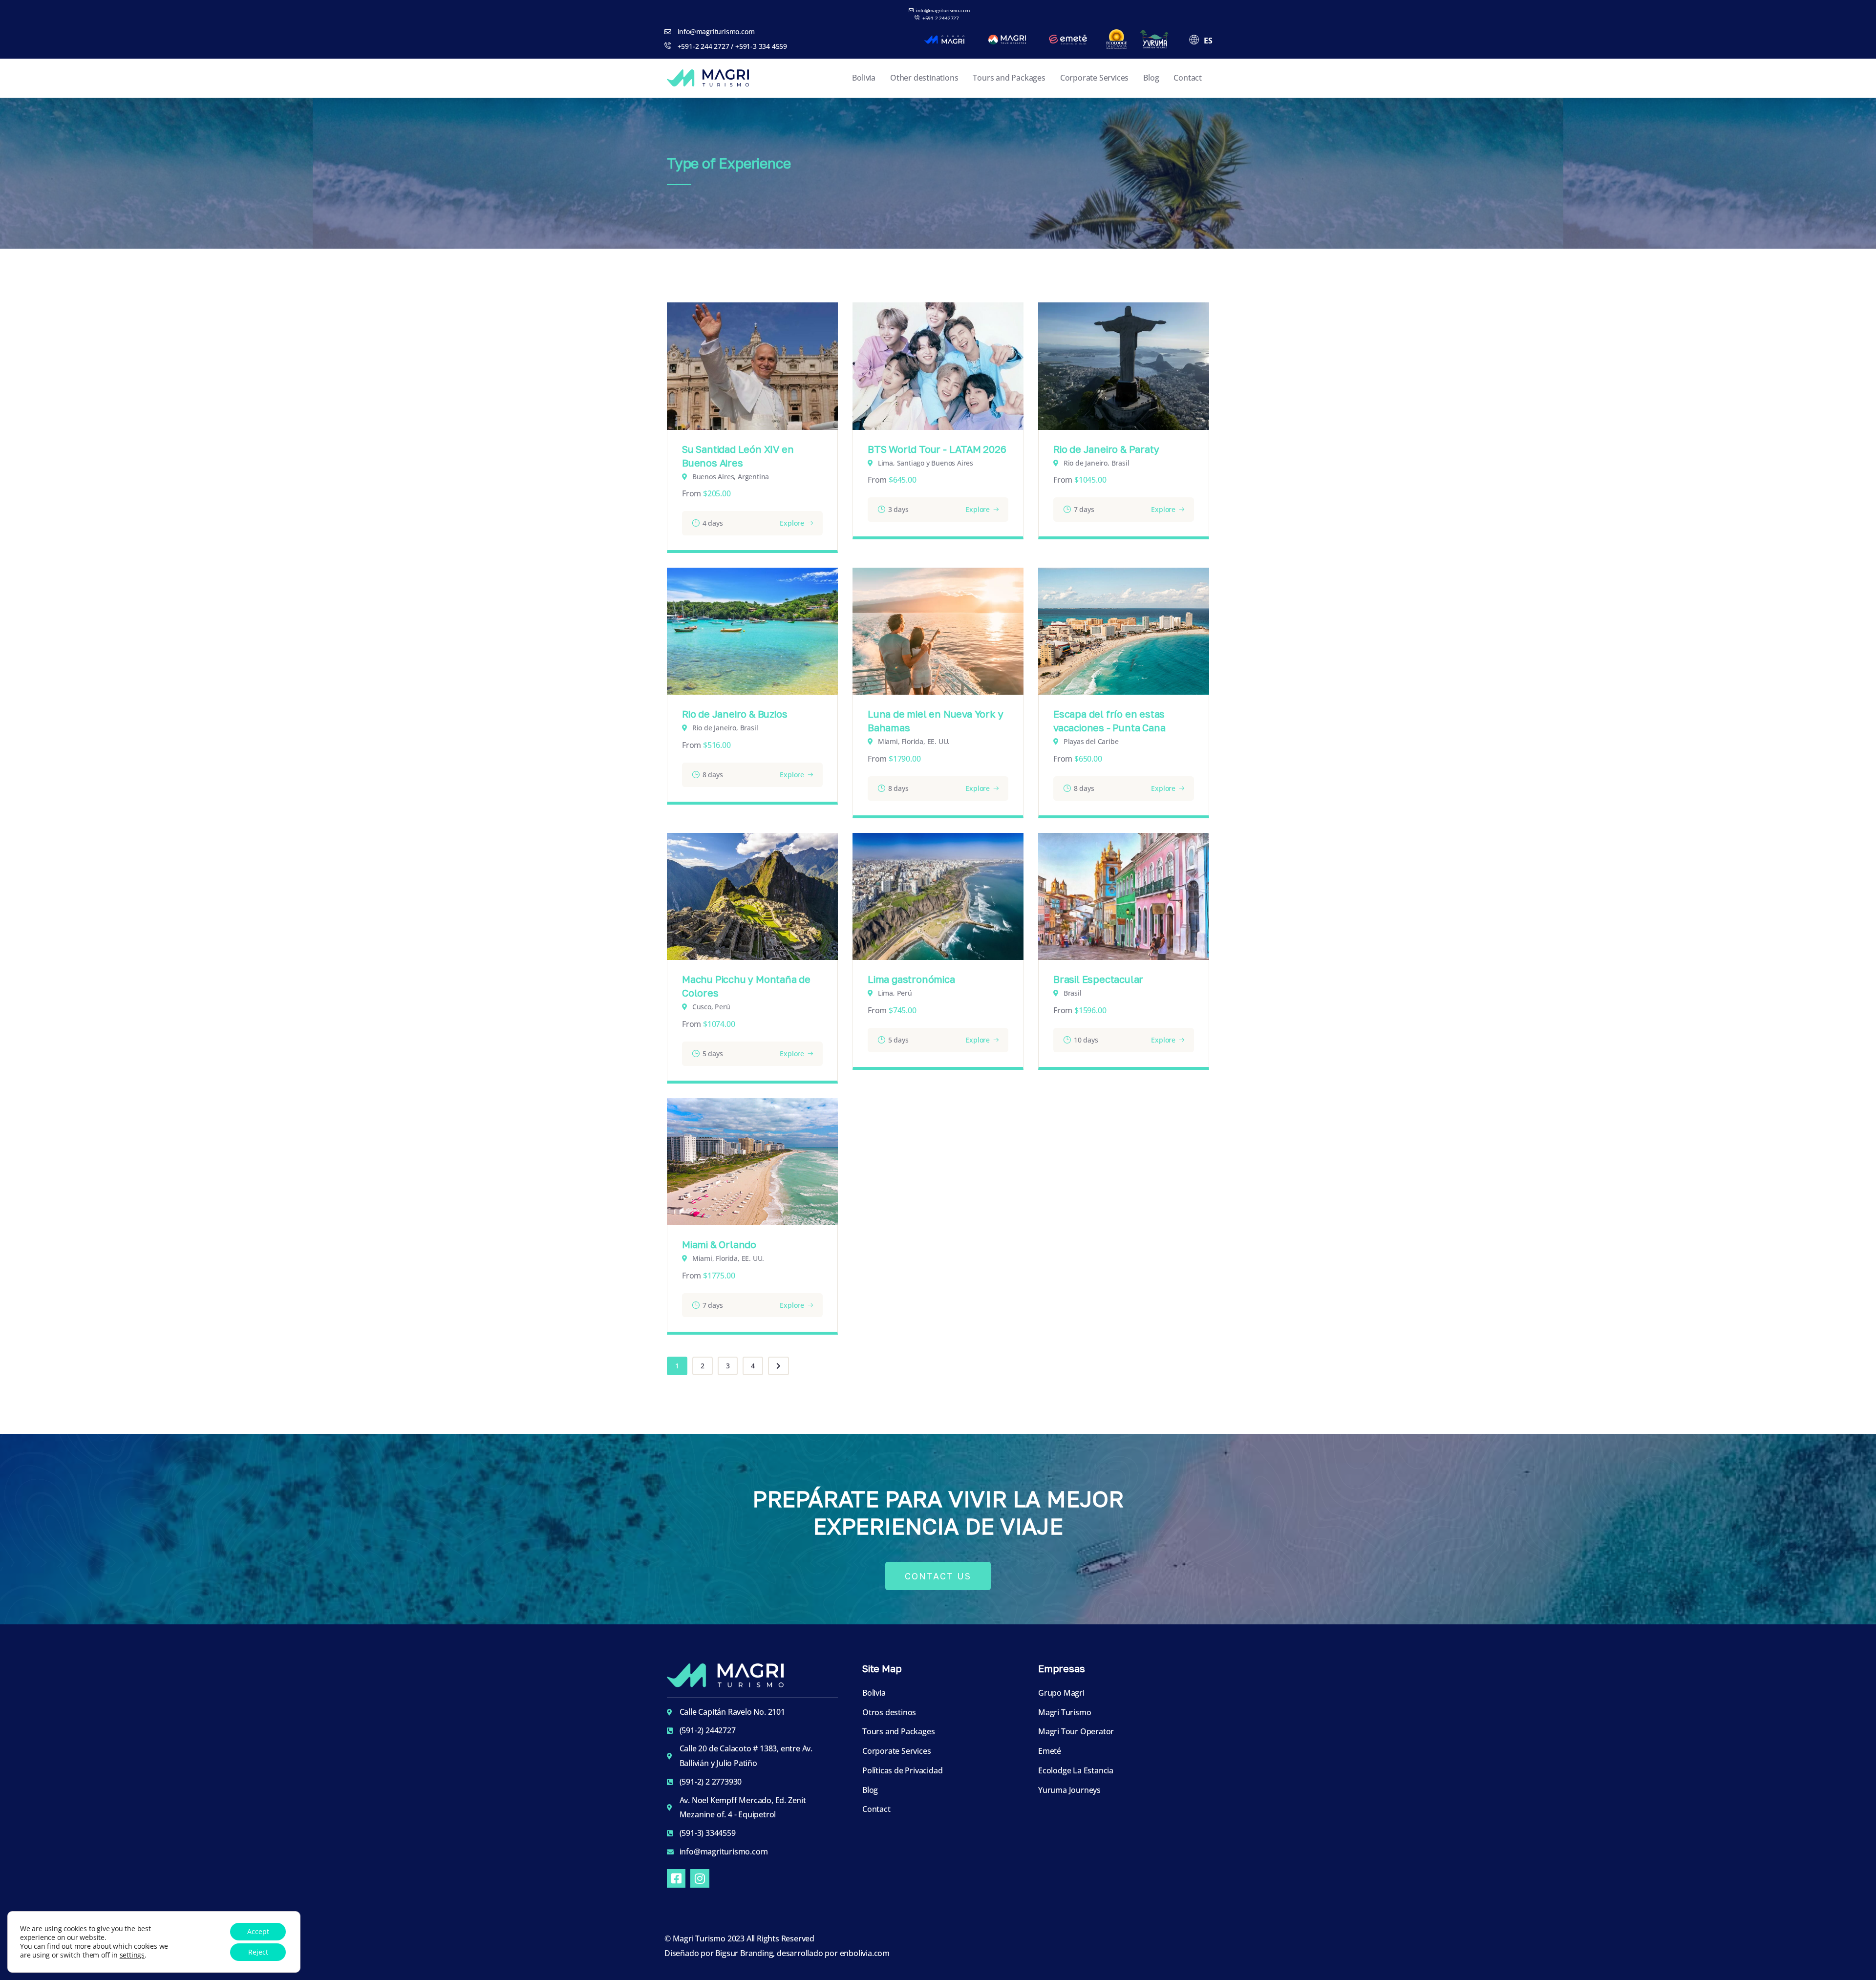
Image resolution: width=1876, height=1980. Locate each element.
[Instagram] (700, 1878)
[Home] (708, 78)
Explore (792, 523)
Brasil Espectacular (1098, 979)
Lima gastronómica (911, 979)
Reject (258, 1952)
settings (132, 1955)
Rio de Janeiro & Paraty (1106, 449)
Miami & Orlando (719, 1244)
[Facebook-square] (676, 1878)
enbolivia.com (865, 1953)
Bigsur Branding (744, 1953)
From (692, 493)
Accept (258, 1931)
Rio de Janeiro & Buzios (735, 714)
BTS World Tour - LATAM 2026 (937, 449)
